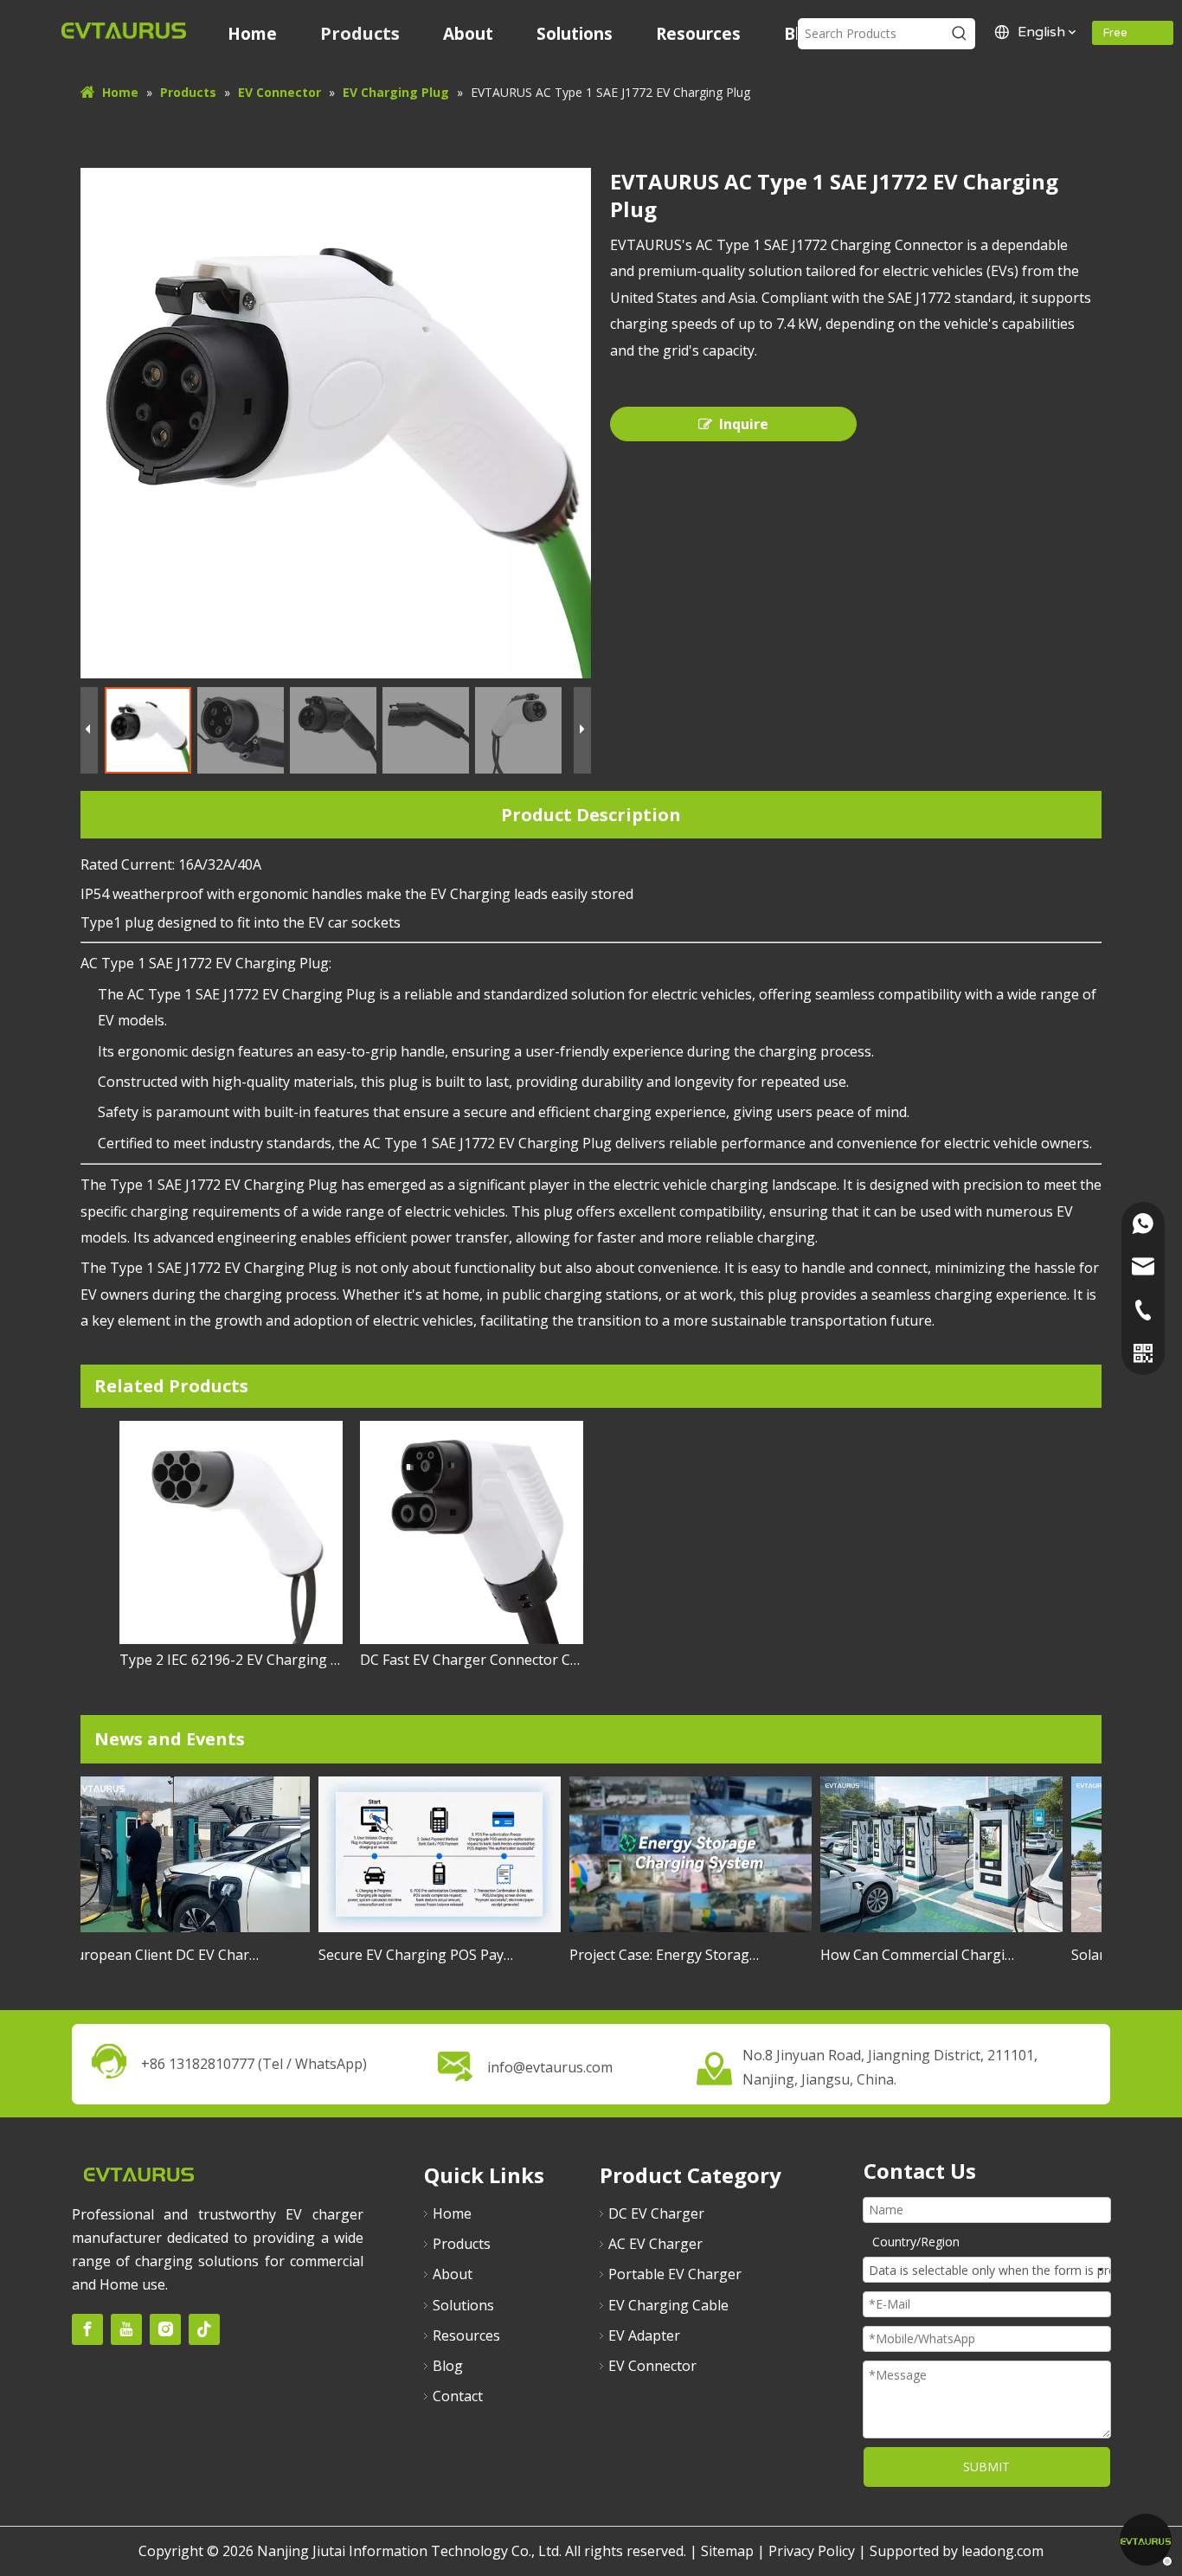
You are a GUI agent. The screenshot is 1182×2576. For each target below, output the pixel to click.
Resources (466, 2335)
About (453, 2274)
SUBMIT (986, 2467)
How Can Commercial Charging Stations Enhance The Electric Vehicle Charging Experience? (903, 1955)
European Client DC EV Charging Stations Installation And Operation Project (151, 1955)
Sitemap (727, 2551)
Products (462, 2244)
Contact (458, 2396)
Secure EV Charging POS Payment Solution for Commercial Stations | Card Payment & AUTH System (401, 1955)
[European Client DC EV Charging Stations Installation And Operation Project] (174, 1931)
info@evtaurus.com (550, 2067)
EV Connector (652, 2366)
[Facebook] (87, 2329)
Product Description (591, 815)
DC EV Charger (656, 2213)
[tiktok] (204, 2329)
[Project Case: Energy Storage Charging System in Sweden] (676, 1931)
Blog (448, 2366)
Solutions (463, 2305)
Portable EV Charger (675, 2274)
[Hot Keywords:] (960, 34)
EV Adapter (644, 2335)
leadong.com (1002, 2551)
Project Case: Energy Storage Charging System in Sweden (652, 1955)
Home (452, 2213)
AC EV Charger (655, 2244)
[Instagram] (165, 2329)
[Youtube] (126, 2329)
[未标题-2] (138, 2173)
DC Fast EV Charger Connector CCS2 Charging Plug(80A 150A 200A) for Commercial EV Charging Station (472, 1660)
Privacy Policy (812, 2551)
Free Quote (1121, 35)
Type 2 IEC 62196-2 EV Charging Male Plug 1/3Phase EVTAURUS (231, 1660)
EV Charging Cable (668, 2305)
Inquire (744, 424)
